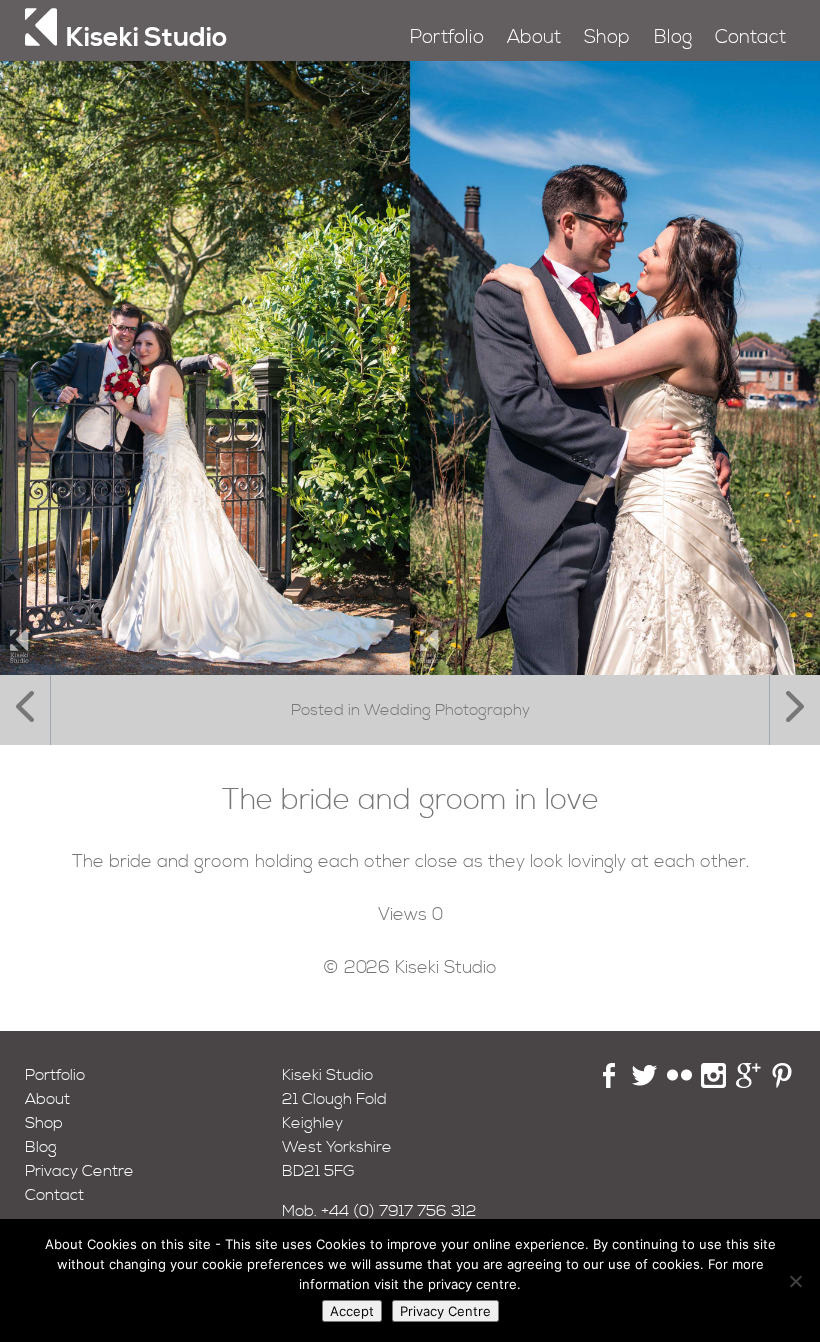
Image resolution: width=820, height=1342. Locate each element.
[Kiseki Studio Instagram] (713, 1083)
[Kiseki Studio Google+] (748, 1083)
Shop (607, 37)
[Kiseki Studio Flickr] (679, 1083)
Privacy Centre (79, 1171)
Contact (750, 37)
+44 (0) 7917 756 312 (399, 1211)
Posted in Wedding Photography (410, 710)
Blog (673, 37)
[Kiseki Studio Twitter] (644, 1083)
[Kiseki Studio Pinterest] (782, 1083)
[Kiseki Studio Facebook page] (609, 1083)
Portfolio (447, 37)
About (534, 37)
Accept (352, 1311)
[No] (795, 1281)
